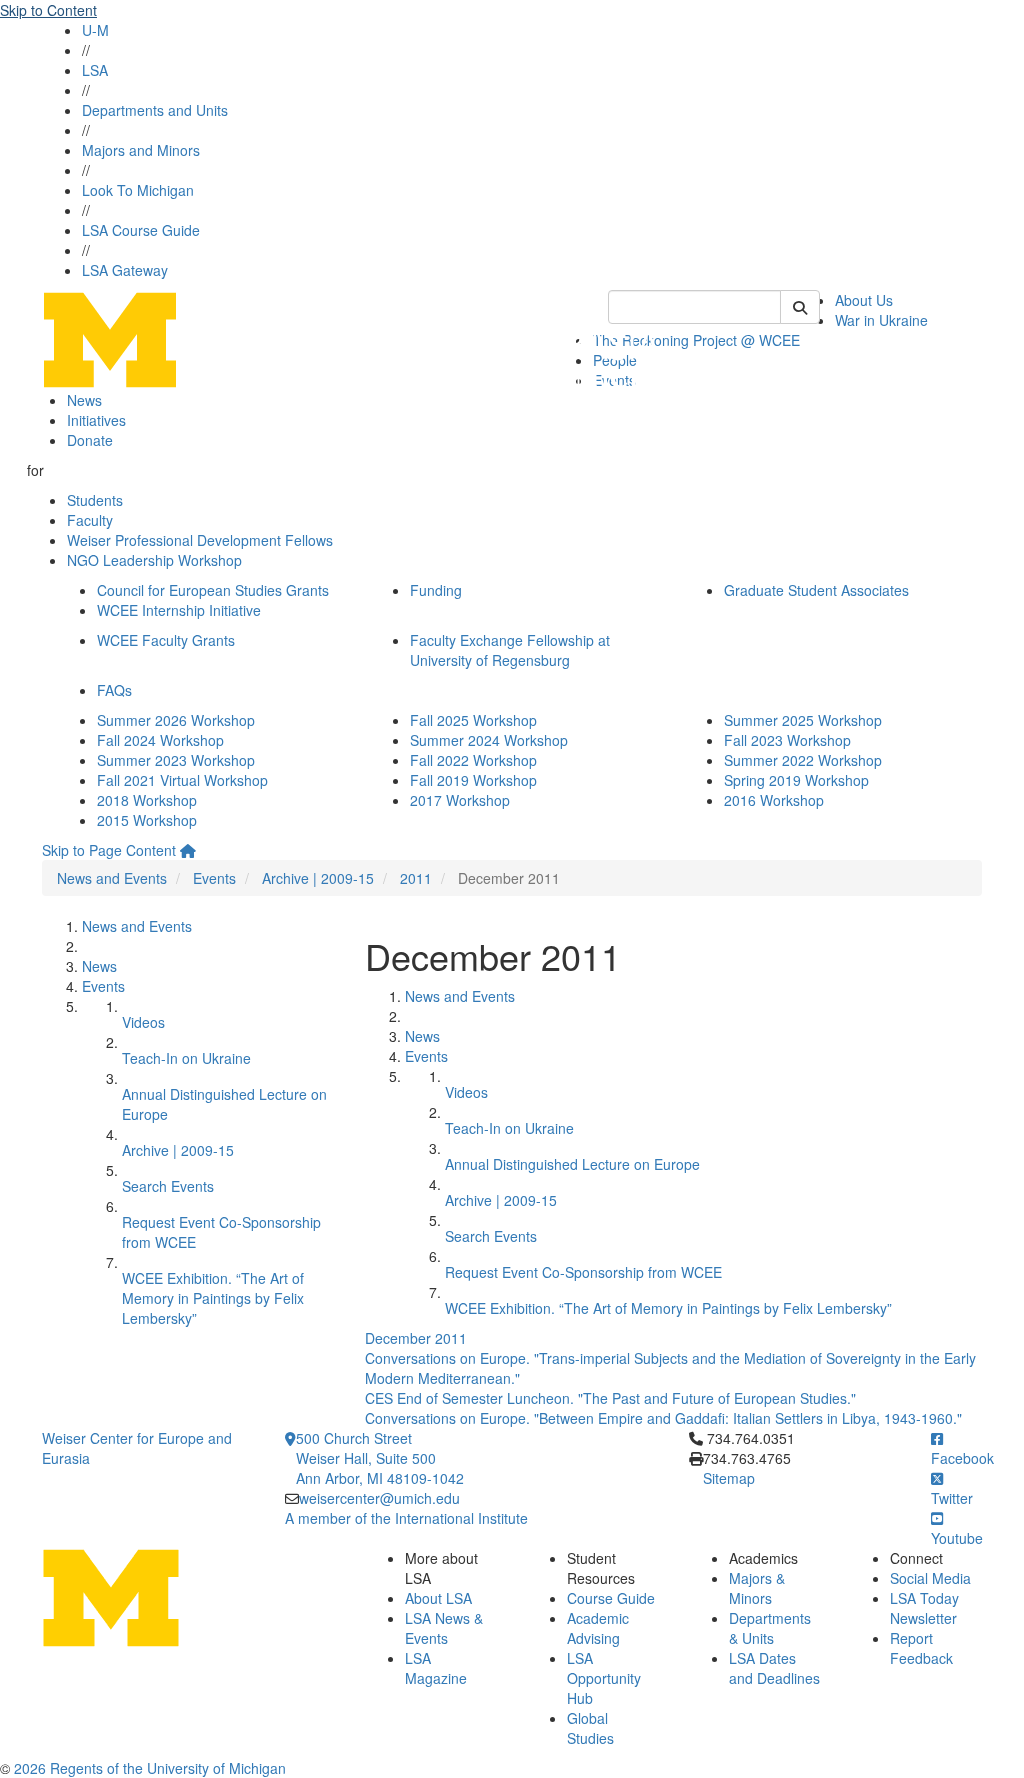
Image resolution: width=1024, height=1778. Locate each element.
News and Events (112, 878)
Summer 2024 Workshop (489, 740)
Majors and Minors (141, 150)
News (84, 400)
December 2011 (416, 1338)
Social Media (930, 1578)
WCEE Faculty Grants (166, 640)
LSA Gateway (125, 270)
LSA (95, 70)
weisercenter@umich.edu (379, 1498)
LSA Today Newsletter (924, 1608)
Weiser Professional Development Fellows (200, 540)
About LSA (438, 1598)
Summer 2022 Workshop (803, 760)
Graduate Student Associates (816, 590)
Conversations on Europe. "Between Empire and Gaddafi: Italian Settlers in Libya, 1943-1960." (663, 1418)
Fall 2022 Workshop (473, 760)
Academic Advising (598, 1628)
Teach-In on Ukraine (186, 1058)
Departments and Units (155, 110)
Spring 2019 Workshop (796, 780)
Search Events (168, 1186)
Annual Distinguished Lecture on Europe (572, 1164)
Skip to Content (48, 10)
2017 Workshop (460, 800)
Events (214, 878)
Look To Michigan (138, 190)
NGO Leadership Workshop (154, 560)
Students (95, 500)
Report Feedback (921, 1648)
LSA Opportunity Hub (604, 1678)
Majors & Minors (757, 1588)
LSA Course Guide (141, 230)
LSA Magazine (436, 1668)
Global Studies (590, 1728)
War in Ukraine (881, 320)
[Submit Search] (800, 307)
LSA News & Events (444, 1628)
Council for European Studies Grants (213, 590)
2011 (416, 878)
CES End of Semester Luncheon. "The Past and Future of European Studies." (610, 1398)
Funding (436, 590)
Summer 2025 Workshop (803, 720)
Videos (143, 1022)
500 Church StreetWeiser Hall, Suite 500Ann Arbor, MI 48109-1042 (380, 1458)
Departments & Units (770, 1628)
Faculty (90, 520)
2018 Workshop (147, 800)
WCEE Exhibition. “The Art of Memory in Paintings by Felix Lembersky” (213, 1298)
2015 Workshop (147, 820)
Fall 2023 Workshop (787, 740)
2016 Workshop (774, 800)
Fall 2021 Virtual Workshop (182, 780)
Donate (90, 440)
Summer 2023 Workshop (176, 760)
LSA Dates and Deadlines (774, 1668)
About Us (864, 300)
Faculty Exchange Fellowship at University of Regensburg (510, 650)
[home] (188, 850)
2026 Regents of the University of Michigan (150, 1768)
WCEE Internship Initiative (179, 610)
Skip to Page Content (109, 850)
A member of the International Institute (406, 1518)
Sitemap (729, 1478)
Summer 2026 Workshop (176, 720)
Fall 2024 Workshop (160, 740)
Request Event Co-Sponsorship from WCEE (583, 1272)
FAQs (114, 690)
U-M (95, 30)
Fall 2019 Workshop (473, 780)
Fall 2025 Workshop (473, 720)
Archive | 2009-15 (318, 878)
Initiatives (96, 420)
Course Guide (611, 1598)
